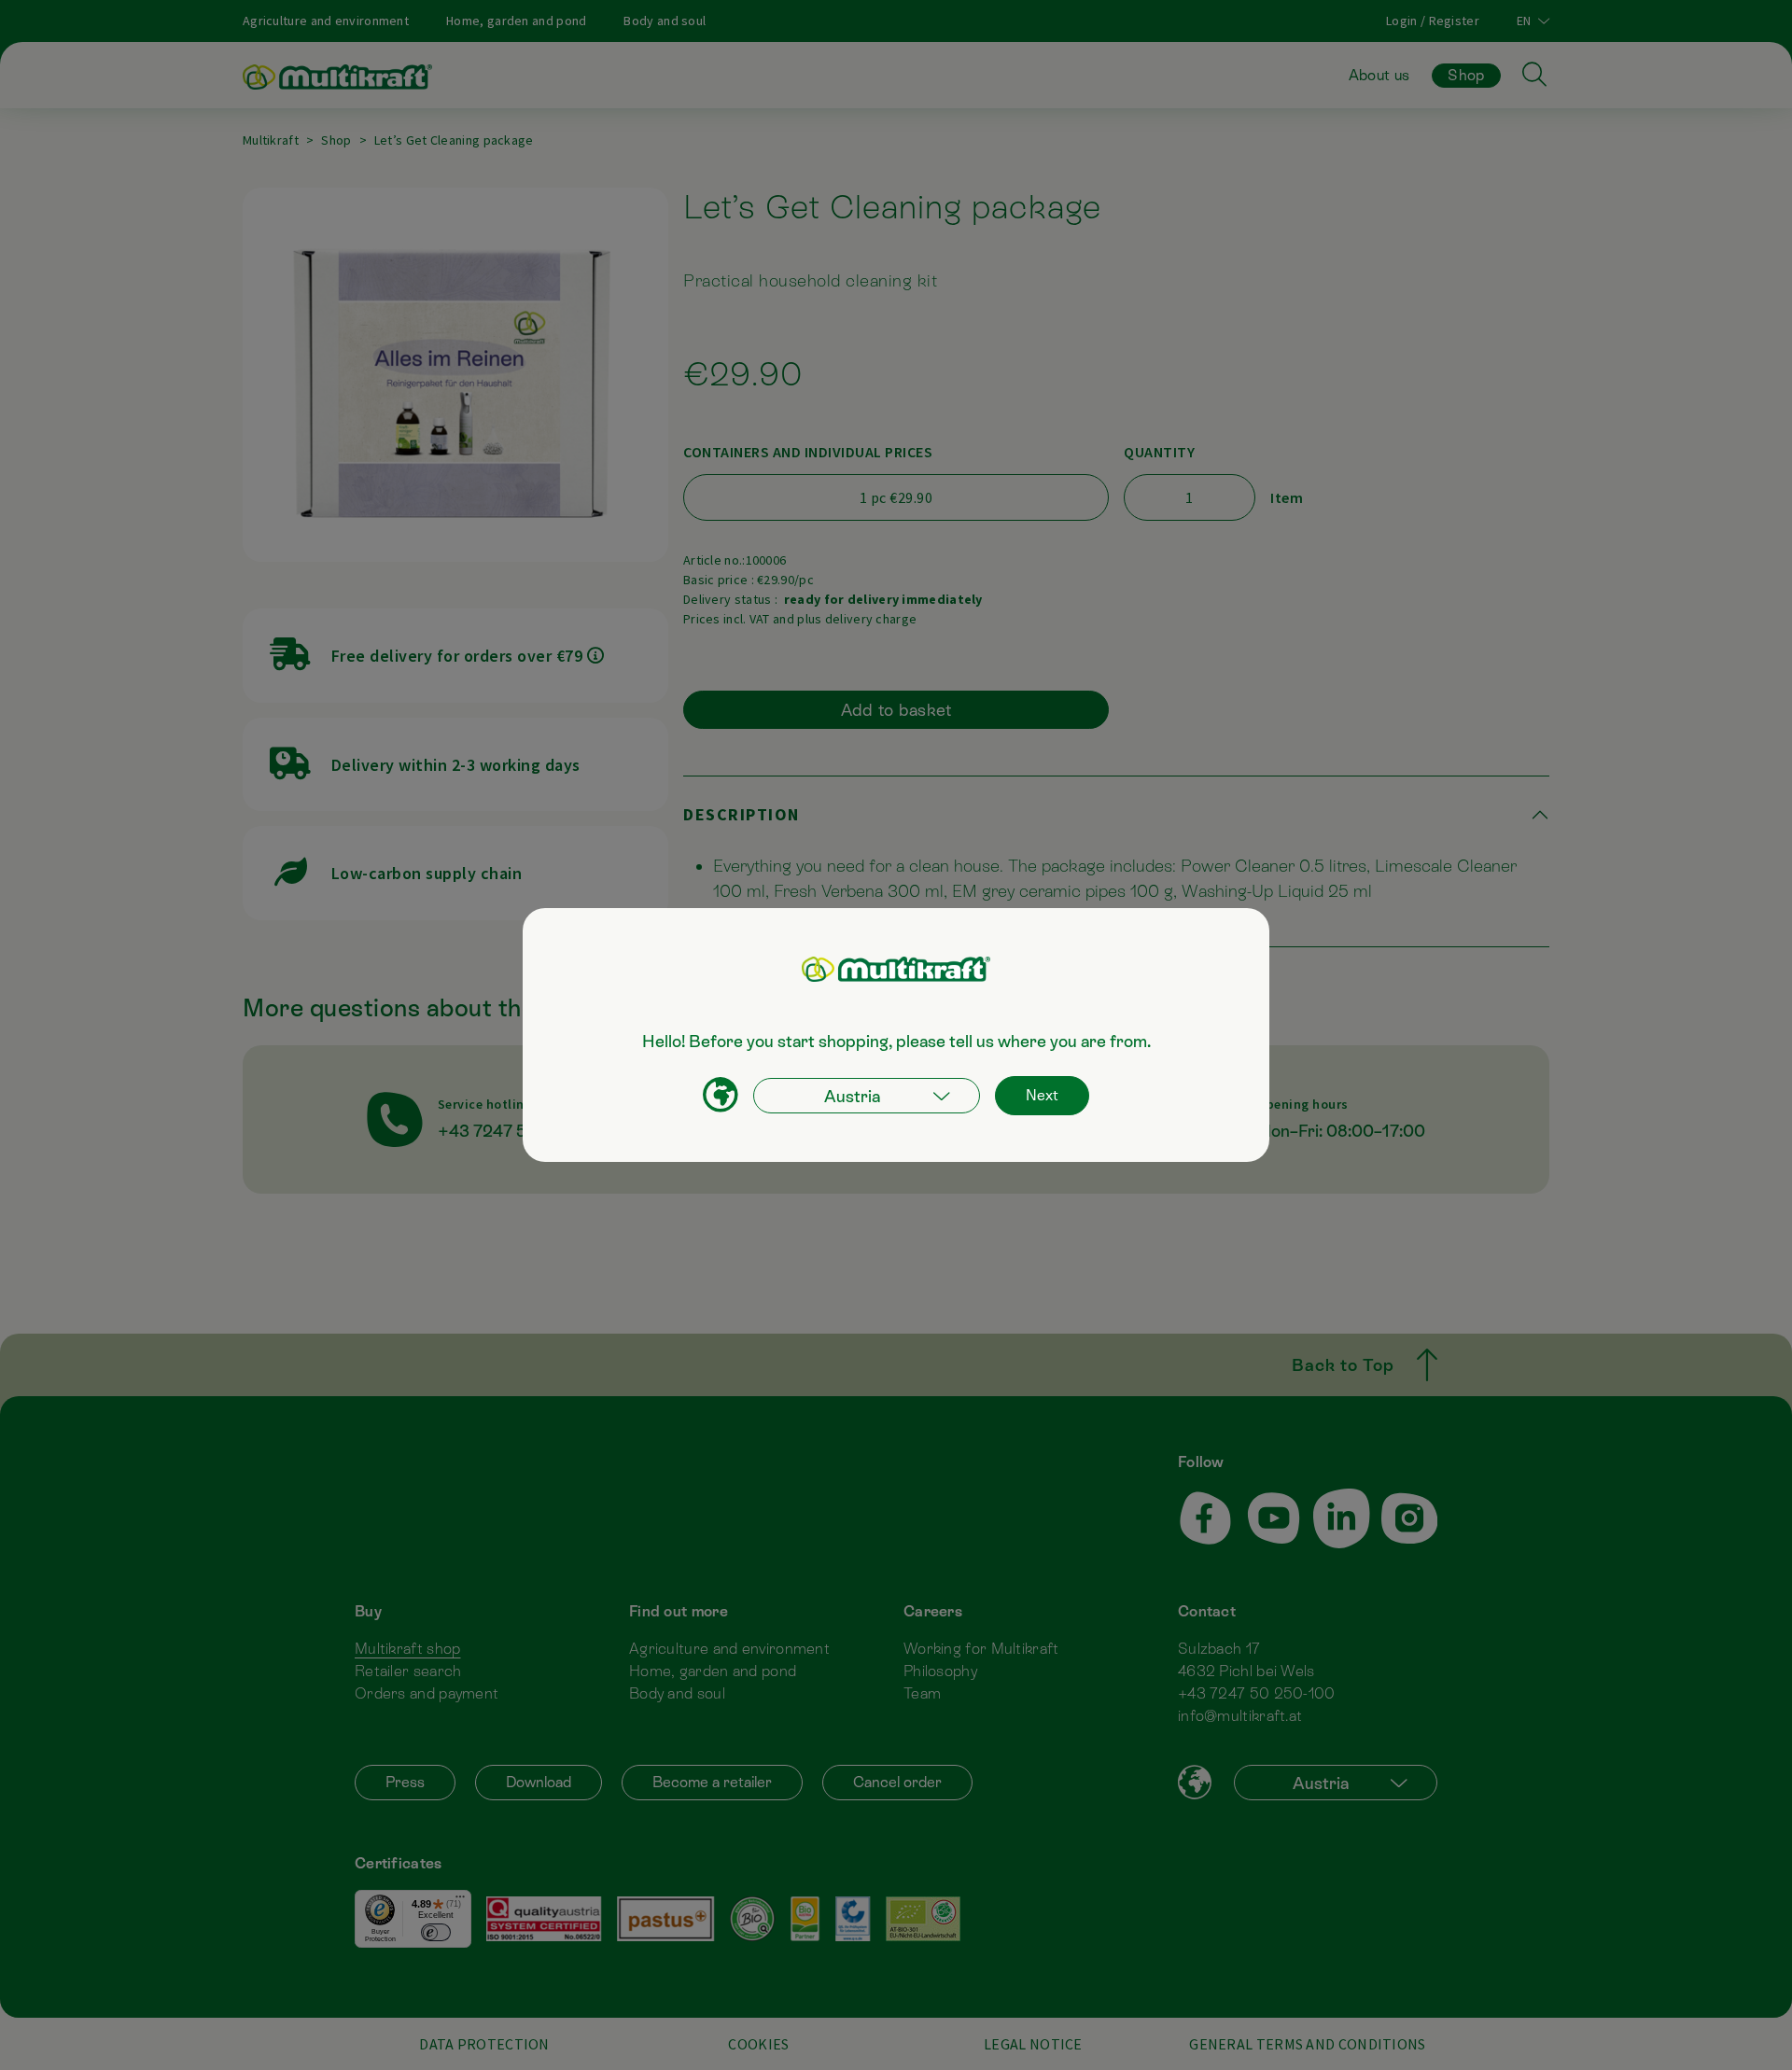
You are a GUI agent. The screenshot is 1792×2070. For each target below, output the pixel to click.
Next (1042, 1095)
